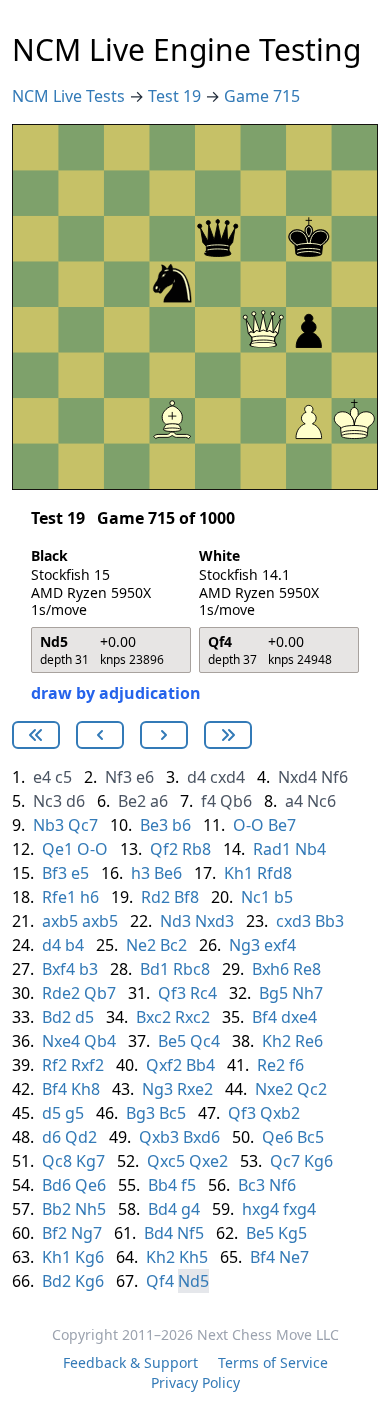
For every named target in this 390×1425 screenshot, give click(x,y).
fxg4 (299, 1209)
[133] (100, 735)
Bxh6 (270, 969)
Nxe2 (274, 1089)
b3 (88, 969)
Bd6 (56, 1185)
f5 (188, 1185)
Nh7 (307, 993)
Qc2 (312, 1089)
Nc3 (47, 801)
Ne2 (141, 945)
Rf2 (54, 1065)
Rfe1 (59, 897)
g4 (190, 1209)
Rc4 (203, 993)
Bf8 (186, 897)
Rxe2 (195, 1089)
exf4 (280, 945)
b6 (181, 825)
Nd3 (175, 921)
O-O (248, 825)
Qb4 (100, 1041)
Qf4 (160, 1281)
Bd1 (154, 969)
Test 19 (176, 96)
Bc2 (173, 945)
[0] (36, 735)
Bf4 (264, 1017)
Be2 (132, 801)
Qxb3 (159, 1137)
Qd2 (81, 1137)
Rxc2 (192, 1017)
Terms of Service (273, 1362)
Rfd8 (274, 873)
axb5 (60, 921)
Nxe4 (61, 1041)
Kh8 (85, 1089)
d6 (75, 801)
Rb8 (196, 849)
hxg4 (260, 1209)
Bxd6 (201, 1137)
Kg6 (318, 1161)
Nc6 (321, 801)
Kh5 (193, 1257)
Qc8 (57, 1161)
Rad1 (272, 849)
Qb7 (100, 993)
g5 (74, 1113)
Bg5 (273, 993)
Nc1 (255, 897)
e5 (80, 873)
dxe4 (299, 1017)
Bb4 (200, 1065)
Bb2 (56, 1209)
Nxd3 (214, 921)
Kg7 (90, 1161)
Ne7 (294, 1257)
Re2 (271, 1065)
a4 (294, 801)
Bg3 (140, 1113)
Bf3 (54, 873)
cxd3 (293, 921)
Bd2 (56, 1017)
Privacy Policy (195, 1382)
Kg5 (292, 1233)
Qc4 (205, 1041)
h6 (89, 897)
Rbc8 (191, 969)
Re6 (309, 1041)
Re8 (307, 969)
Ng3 (244, 945)
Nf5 (190, 1233)
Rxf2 (87, 1065)
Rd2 (155, 897)
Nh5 (90, 1209)
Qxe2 (208, 1161)
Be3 (154, 825)
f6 (296, 1065)
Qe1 (57, 849)
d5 (84, 1017)
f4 (208, 801)
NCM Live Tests (70, 96)
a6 (159, 801)
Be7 (282, 825)
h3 (140, 873)
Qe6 (277, 1137)
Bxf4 (58, 969)
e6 (145, 777)
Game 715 (262, 96)
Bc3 (251, 1185)
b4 (74, 945)
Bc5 (172, 1113)
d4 (196, 777)
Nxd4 (297, 777)
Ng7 (86, 1233)
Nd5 (193, 1281)
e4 (42, 777)
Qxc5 (166, 1161)
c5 (63, 777)
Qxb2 (280, 1113)
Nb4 (310, 849)
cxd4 (227, 777)
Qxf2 (164, 1065)
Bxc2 (153, 1017)
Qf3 (172, 993)
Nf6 (334, 777)
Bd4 (162, 1209)
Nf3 (118, 777)
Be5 (172, 1041)
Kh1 (238, 873)
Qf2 (164, 849)
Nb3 (48, 825)
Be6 (168, 873)
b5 (283, 897)
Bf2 (54, 1233)
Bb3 (329, 921)
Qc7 (83, 825)
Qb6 (236, 801)
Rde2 (61, 993)
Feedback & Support (130, 1362)
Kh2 (276, 1041)
